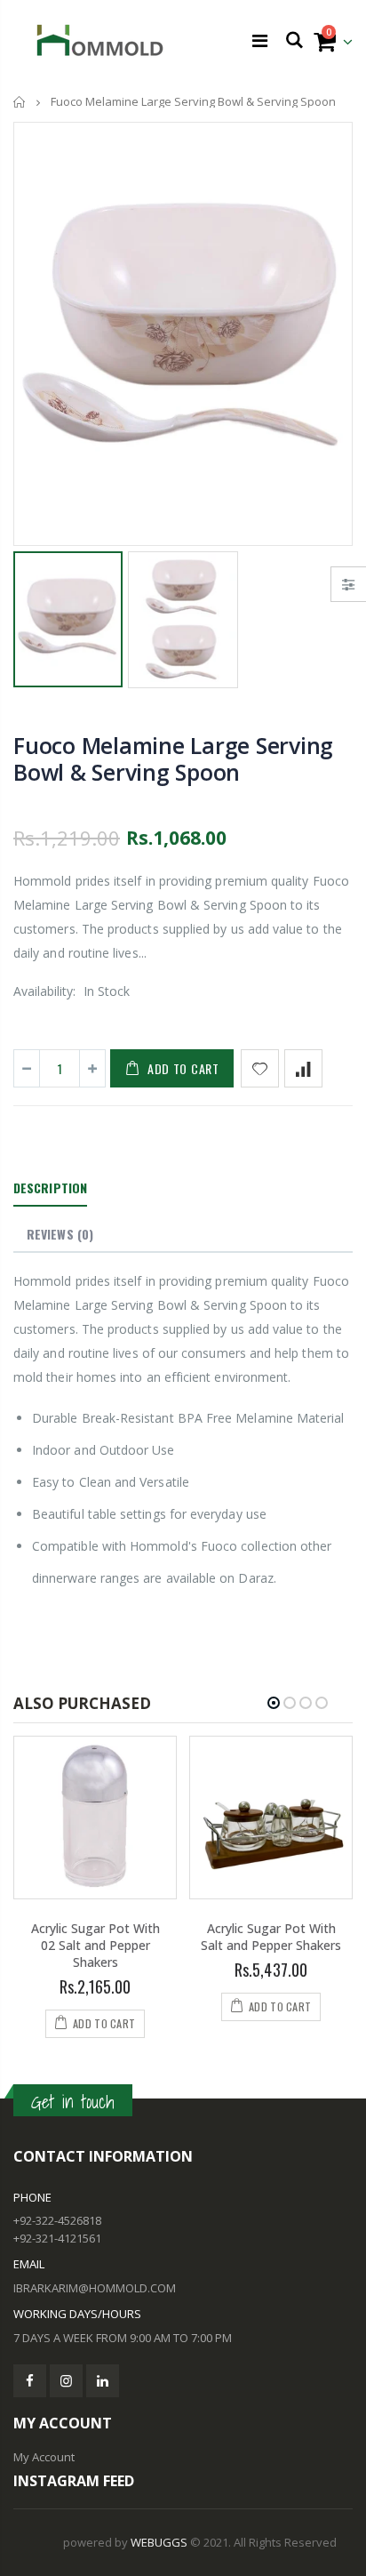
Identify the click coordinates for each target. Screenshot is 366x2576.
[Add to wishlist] (260, 1068)
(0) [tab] (60, 1234)
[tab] (50, 1189)
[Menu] (260, 40)
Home (20, 102)
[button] (274, 1703)
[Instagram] (66, 2381)
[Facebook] (30, 2381)
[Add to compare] (303, 1068)
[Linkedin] (103, 2381)
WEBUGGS (159, 2542)
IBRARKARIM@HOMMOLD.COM (95, 2288)
